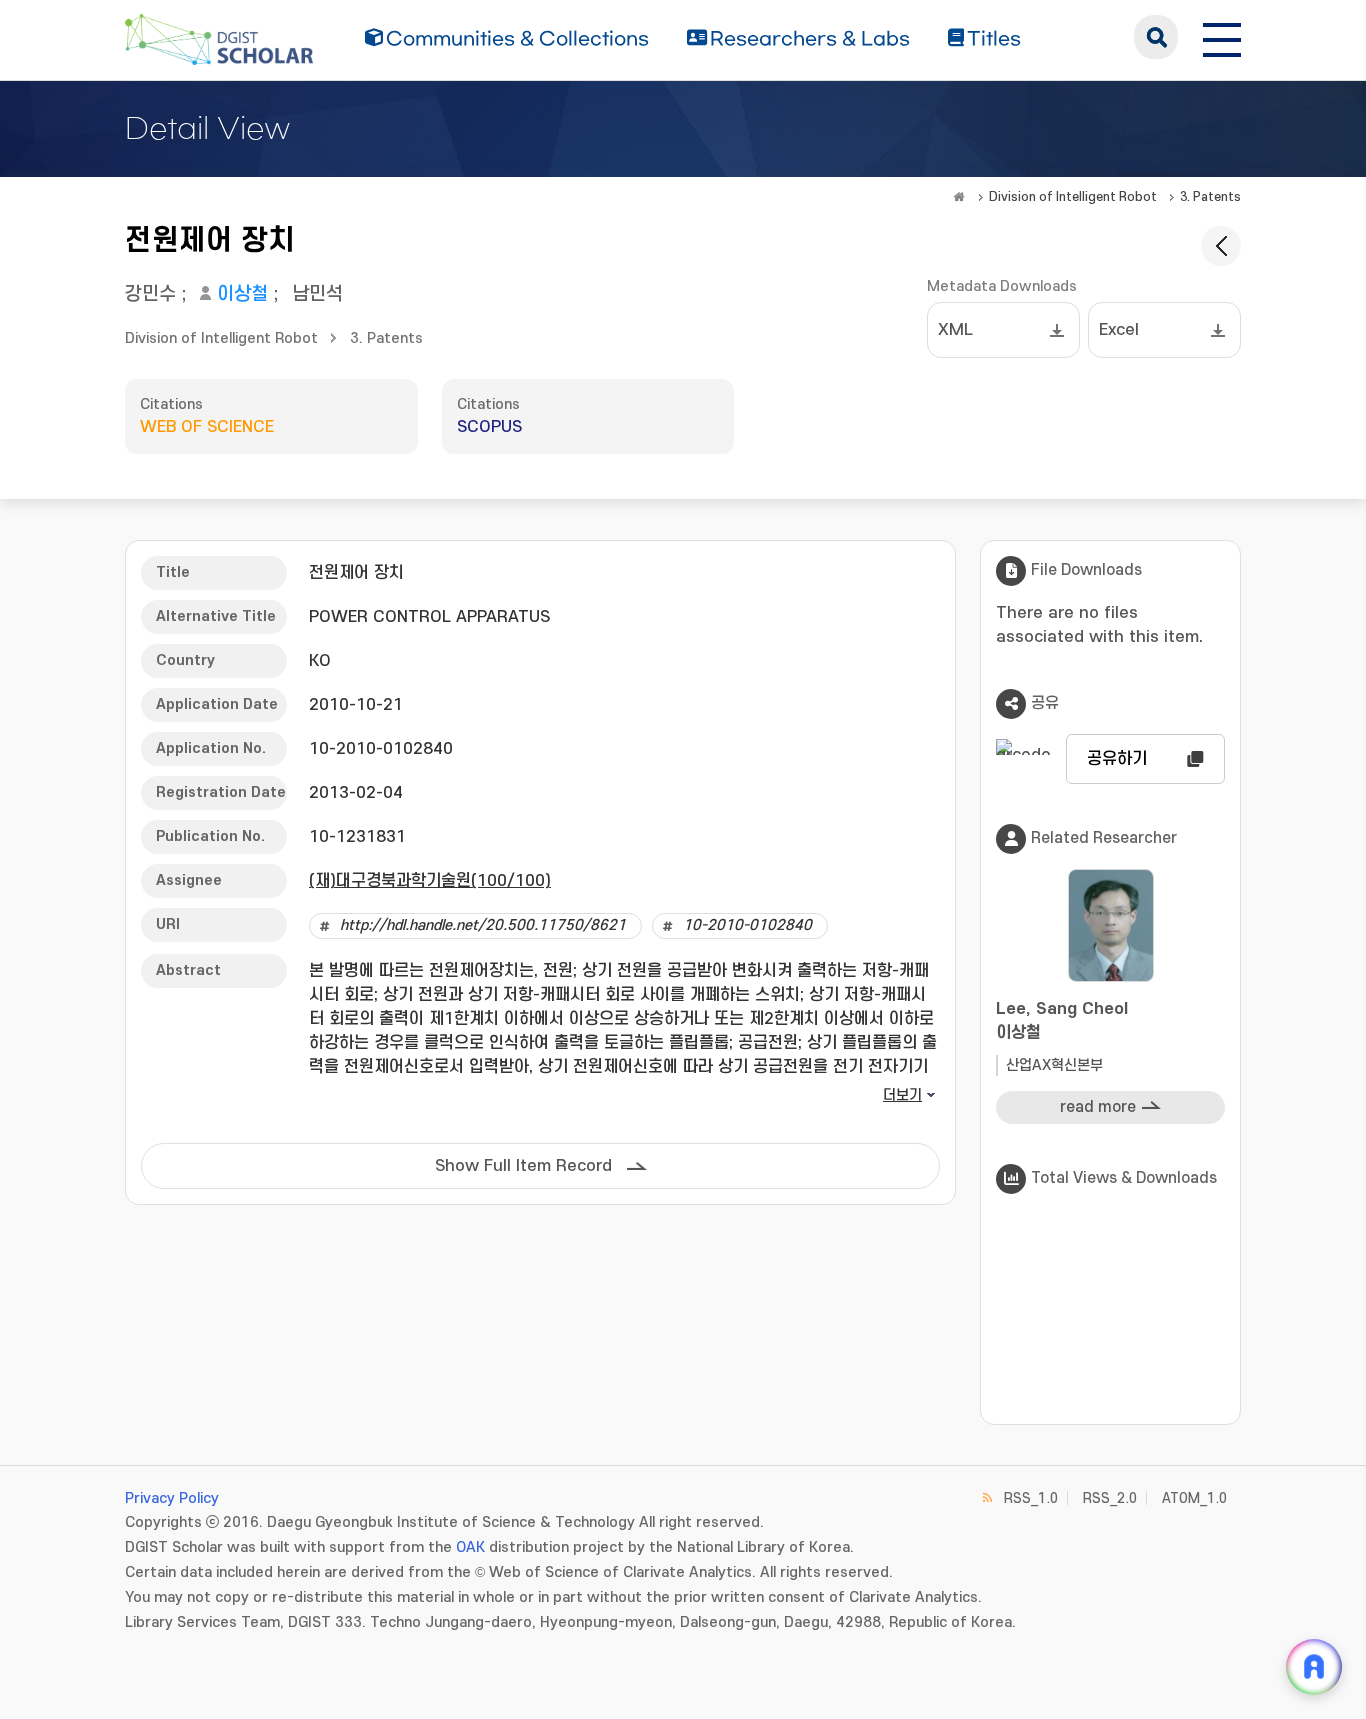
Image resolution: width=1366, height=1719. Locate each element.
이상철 (242, 294)
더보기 (902, 1095)
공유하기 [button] (1117, 759)
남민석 (317, 294)
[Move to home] (959, 197)
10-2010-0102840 (747, 925)
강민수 (150, 294)
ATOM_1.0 (1194, 1498)
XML (955, 330)
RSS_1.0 (1031, 1498)
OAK (470, 1547)
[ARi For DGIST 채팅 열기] (1314, 1667)
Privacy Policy (172, 1498)
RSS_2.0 (1110, 1498)
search (1156, 37)
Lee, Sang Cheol (1062, 1021)
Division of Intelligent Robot (1073, 197)
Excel (1119, 330)
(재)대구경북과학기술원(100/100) (430, 881)
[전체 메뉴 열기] (1222, 37)
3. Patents (1210, 197)
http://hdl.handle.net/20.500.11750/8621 (483, 925)
